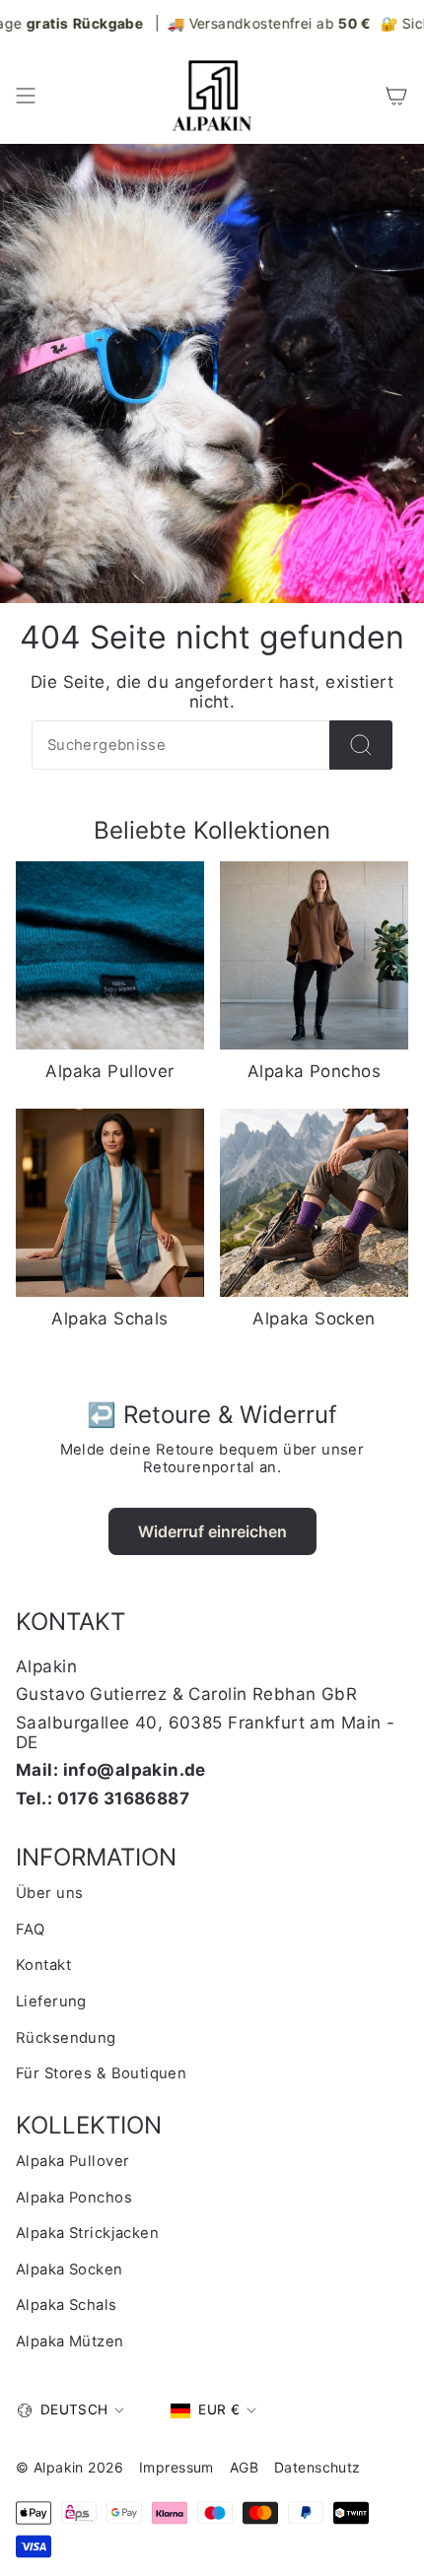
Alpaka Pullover (72, 2161)
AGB (244, 2467)
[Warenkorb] (396, 96)
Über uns (49, 1893)
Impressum (177, 2467)
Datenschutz (318, 2467)
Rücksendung (66, 2038)
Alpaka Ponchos (74, 2198)
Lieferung (51, 2001)
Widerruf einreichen (212, 1531)
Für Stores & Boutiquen (101, 2073)
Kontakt (43, 1965)
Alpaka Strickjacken (87, 2233)
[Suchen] (361, 745)
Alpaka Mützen (70, 2341)
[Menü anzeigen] (26, 96)
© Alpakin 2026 (70, 2467)
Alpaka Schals (67, 2305)
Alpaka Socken (70, 2270)
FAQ (30, 1930)
